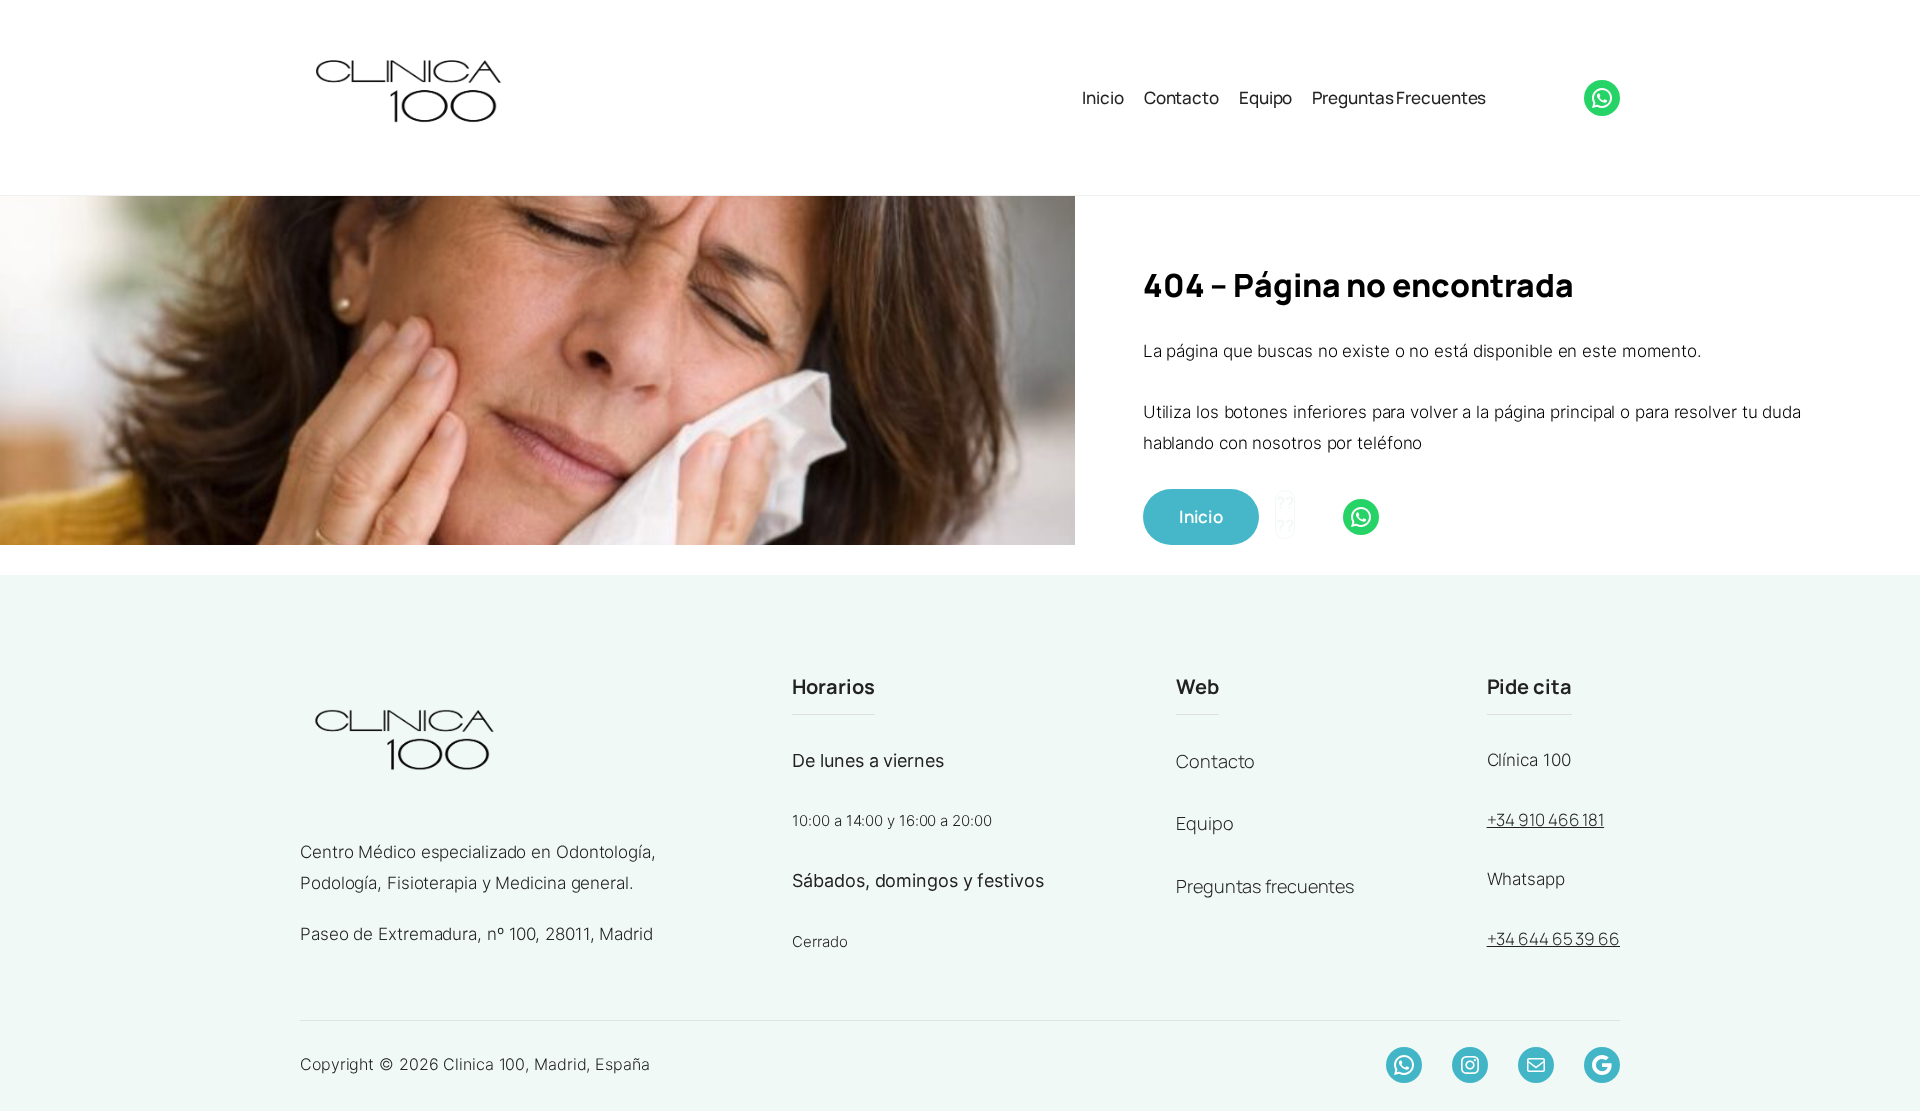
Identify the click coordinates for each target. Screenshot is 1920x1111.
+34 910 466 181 (1546, 819)
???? (1517, 95)
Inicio (1102, 97)
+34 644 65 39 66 (1553, 938)
